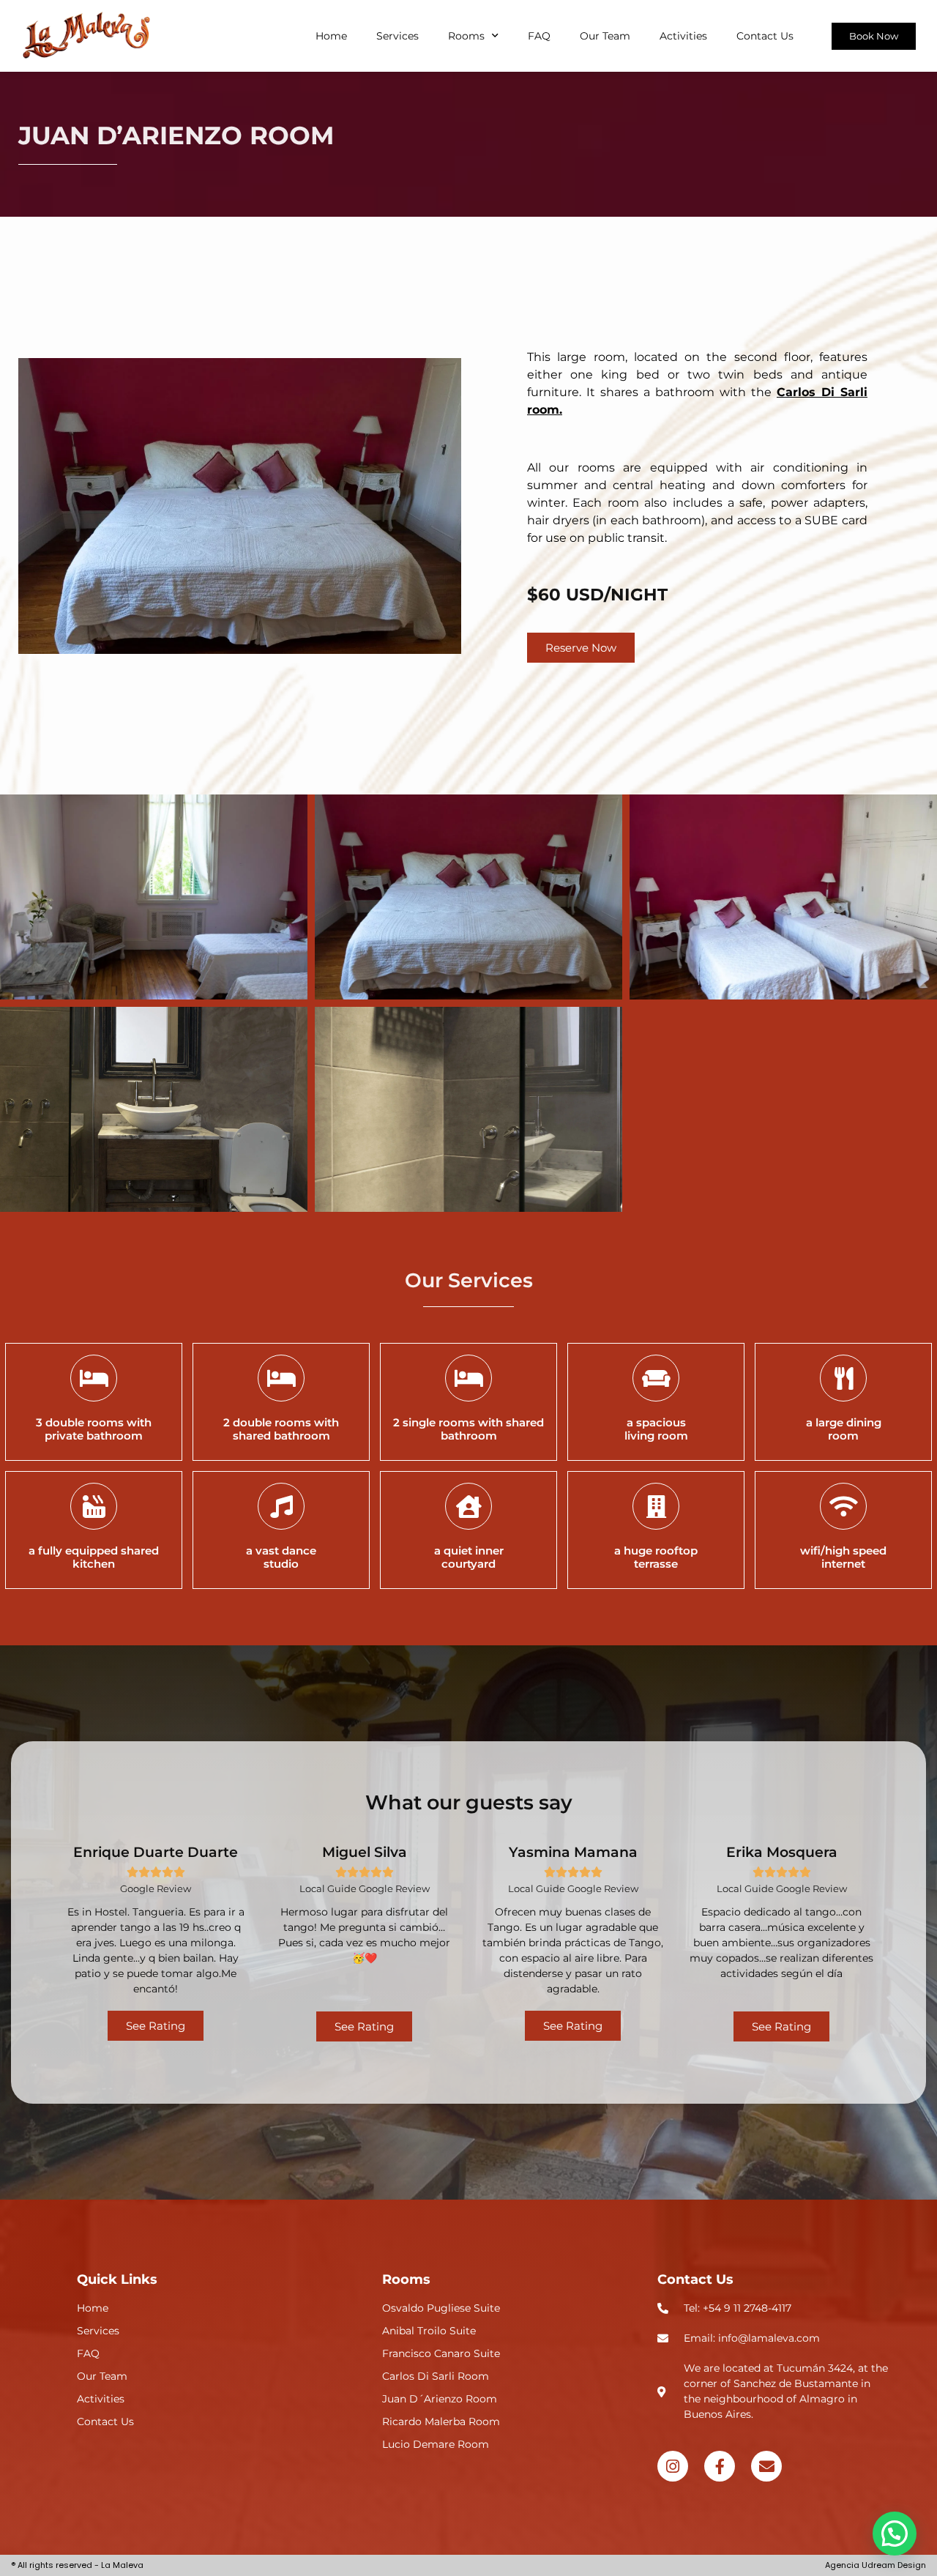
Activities (683, 36)
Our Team (605, 36)
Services (397, 36)
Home (331, 36)
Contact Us (765, 36)
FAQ (539, 36)
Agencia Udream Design (876, 2565)
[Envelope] (766, 2466)
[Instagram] (673, 2466)
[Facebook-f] (720, 2466)
